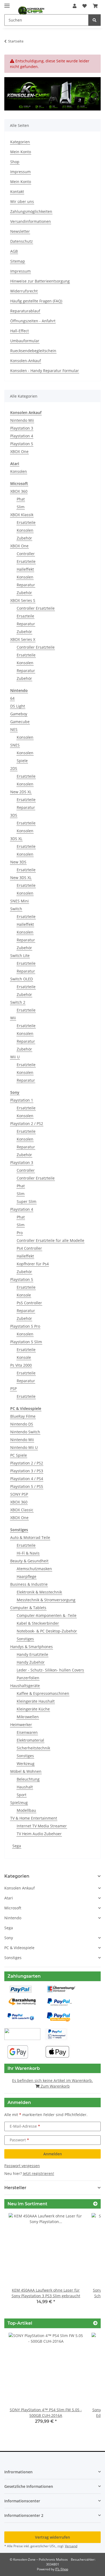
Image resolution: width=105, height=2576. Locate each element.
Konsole (24, 1295)
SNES (15, 745)
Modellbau (26, 1810)
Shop (15, 162)
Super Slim (27, 1201)
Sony (9, 1938)
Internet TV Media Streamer (42, 1826)
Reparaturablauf (25, 311)
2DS (14, 768)
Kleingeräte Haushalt (36, 1701)
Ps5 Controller (29, 1303)
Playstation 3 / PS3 (27, 1471)
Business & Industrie (29, 1584)
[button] (75, 6)
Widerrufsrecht (24, 291)
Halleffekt (25, 569)
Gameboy (19, 714)
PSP (13, 1389)
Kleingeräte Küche (33, 1709)
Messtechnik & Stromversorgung (46, 1600)
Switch (16, 909)
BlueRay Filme (23, 1416)
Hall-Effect (20, 331)
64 (12, 698)
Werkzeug (26, 1764)
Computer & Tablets (28, 1608)
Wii (13, 1018)
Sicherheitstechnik (33, 1748)
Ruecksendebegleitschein (33, 351)
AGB (14, 251)
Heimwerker (21, 1725)
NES (14, 729)
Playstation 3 (22, 428)
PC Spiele (19, 1455)
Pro (20, 1233)
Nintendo (13, 1918)
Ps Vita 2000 (21, 1365)
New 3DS (18, 862)
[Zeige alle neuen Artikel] (95, 2204)
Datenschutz (22, 241)
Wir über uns (22, 201)
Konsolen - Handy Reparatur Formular (45, 371)
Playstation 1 (22, 1100)
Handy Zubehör (31, 1662)
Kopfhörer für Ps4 (33, 1264)
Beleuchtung (28, 1779)
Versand (71, 2546)
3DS (14, 815)
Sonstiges (25, 1639)
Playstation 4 (22, 436)
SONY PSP (19, 1494)
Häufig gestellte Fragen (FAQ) (36, 301)
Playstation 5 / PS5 (27, 1486)
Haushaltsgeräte (25, 1686)
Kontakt (17, 192)
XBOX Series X (23, 639)
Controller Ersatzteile (36, 608)
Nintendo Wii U (24, 1447)
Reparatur (26, 585)
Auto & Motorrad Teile (30, 1537)
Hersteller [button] (15, 2188)
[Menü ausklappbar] (7, 3)
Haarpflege (27, 1576)
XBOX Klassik (22, 515)
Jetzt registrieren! (38, 2173)
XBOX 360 (19, 491)
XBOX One (19, 451)
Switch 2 (18, 1002)
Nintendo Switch (25, 1432)
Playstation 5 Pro (25, 1326)
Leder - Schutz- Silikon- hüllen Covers (50, 1670)
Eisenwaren (27, 1732)
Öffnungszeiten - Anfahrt (33, 321)
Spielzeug (19, 1803)
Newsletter (20, 231)
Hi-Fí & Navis (28, 1553)
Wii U (15, 1057)
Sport (22, 1795)
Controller (26, 554)
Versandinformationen (31, 221)
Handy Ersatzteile (32, 1654)
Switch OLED (22, 979)
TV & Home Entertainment (34, 1818)
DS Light (18, 706)
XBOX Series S (23, 600)
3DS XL (16, 839)
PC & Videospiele (19, 1948)
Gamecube (20, 722)
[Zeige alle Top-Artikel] (95, 2323)
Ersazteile (25, 616)
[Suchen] (94, 20)
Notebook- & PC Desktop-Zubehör (47, 1631)
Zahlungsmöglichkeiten (31, 211)
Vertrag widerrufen (52, 2537)
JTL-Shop (62, 2569)
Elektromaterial (30, 1740)
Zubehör (24, 538)
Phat (21, 499)
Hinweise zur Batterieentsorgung (40, 281)
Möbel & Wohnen (26, 1771)
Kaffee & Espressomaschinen (43, 1693)
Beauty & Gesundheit (29, 1561)
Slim (21, 507)
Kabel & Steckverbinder (38, 1623)
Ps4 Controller (29, 1248)
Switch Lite (20, 955)
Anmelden (53, 2154)
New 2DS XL (21, 792)
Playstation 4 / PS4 (27, 1479)
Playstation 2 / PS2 (27, 1123)
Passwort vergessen (22, 2166)
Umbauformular (25, 341)
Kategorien (20, 142)
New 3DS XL (21, 878)
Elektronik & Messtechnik (39, 1592)
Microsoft (13, 1908)
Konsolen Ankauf (20, 1888)
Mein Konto (21, 152)
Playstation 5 (22, 444)
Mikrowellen (28, 1717)
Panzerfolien (28, 1678)
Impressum (20, 172)
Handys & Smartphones (31, 1647)
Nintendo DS (22, 1424)
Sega (17, 1846)
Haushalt (25, 1787)
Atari (9, 1898)
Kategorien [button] (17, 1876)
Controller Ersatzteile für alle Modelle (50, 1240)
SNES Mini (20, 901)
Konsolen (19, 471)
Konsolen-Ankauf (26, 361)
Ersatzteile (26, 522)
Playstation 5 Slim (26, 1342)
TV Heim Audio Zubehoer (39, 1834)
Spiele (22, 761)
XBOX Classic (22, 1510)
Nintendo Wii (22, 420)
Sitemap (18, 261)
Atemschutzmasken (34, 1569)
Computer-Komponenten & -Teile (47, 1615)
